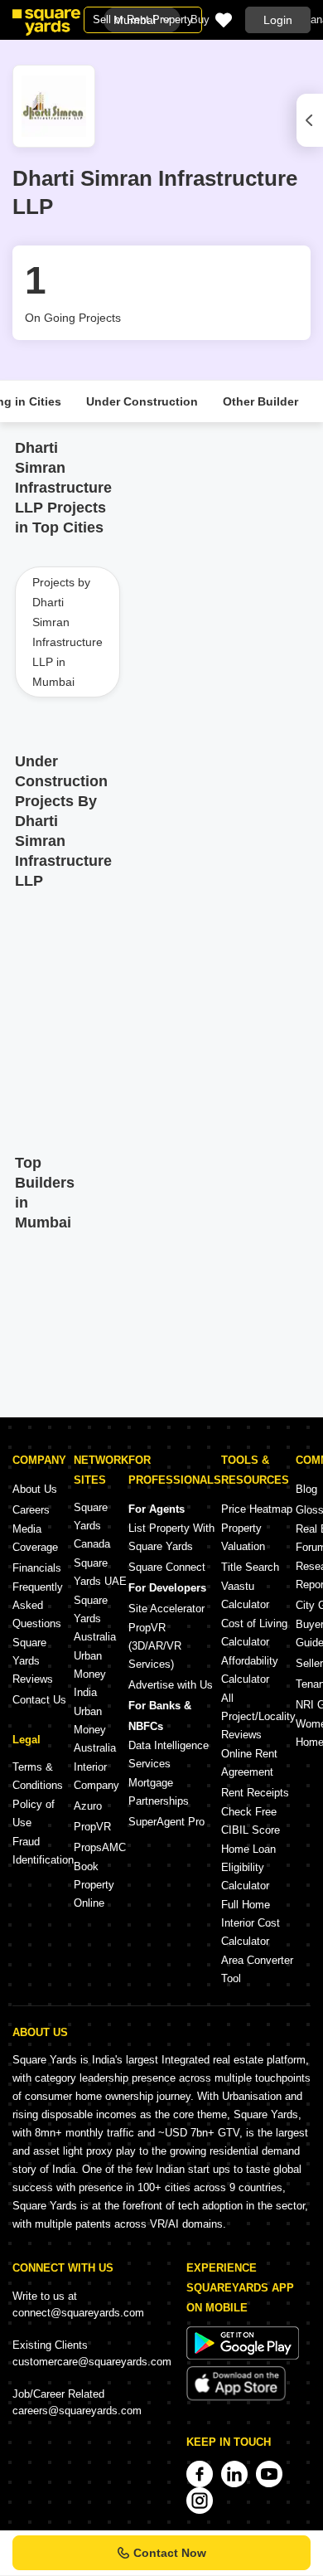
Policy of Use (34, 1813)
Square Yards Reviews (33, 1661)
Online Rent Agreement (249, 1763)
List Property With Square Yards (171, 1537)
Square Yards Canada (92, 1526)
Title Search (250, 1567)
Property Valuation (243, 1537)
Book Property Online (94, 1885)
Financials (37, 1568)
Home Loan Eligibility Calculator (248, 1867)
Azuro (88, 1806)
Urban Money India (90, 1674)
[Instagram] (200, 2501)
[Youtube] (269, 2474)
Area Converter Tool (257, 1969)
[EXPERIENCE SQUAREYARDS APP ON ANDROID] (243, 2356)
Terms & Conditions (38, 1776)
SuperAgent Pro (166, 1822)
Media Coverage (35, 1538)
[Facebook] (200, 2474)
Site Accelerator (166, 1609)
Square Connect (167, 1567)
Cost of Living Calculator (254, 1633)
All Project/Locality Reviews (258, 1716)
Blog (306, 1489)
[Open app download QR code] (310, 120)
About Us (35, 1489)
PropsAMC (100, 1847)
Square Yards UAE (100, 1572)
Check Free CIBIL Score (251, 1821)
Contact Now (170, 2553)
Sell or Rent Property (143, 19)
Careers (31, 1510)
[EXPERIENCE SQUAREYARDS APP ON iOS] (236, 2397)
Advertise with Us (171, 1685)
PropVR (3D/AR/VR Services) (155, 1646)
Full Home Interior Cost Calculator (251, 1923)
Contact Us (39, 1700)
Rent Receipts (255, 1793)
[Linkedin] (234, 2474)
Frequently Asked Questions (38, 1605)
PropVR (92, 1827)
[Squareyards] (46, 22)
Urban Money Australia (95, 1730)
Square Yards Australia (95, 1619)
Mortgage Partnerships (159, 1792)
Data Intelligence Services (169, 1755)
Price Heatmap (257, 1509)
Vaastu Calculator (245, 1595)
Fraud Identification (43, 1851)
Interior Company (96, 1776)
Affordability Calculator (250, 1670)
